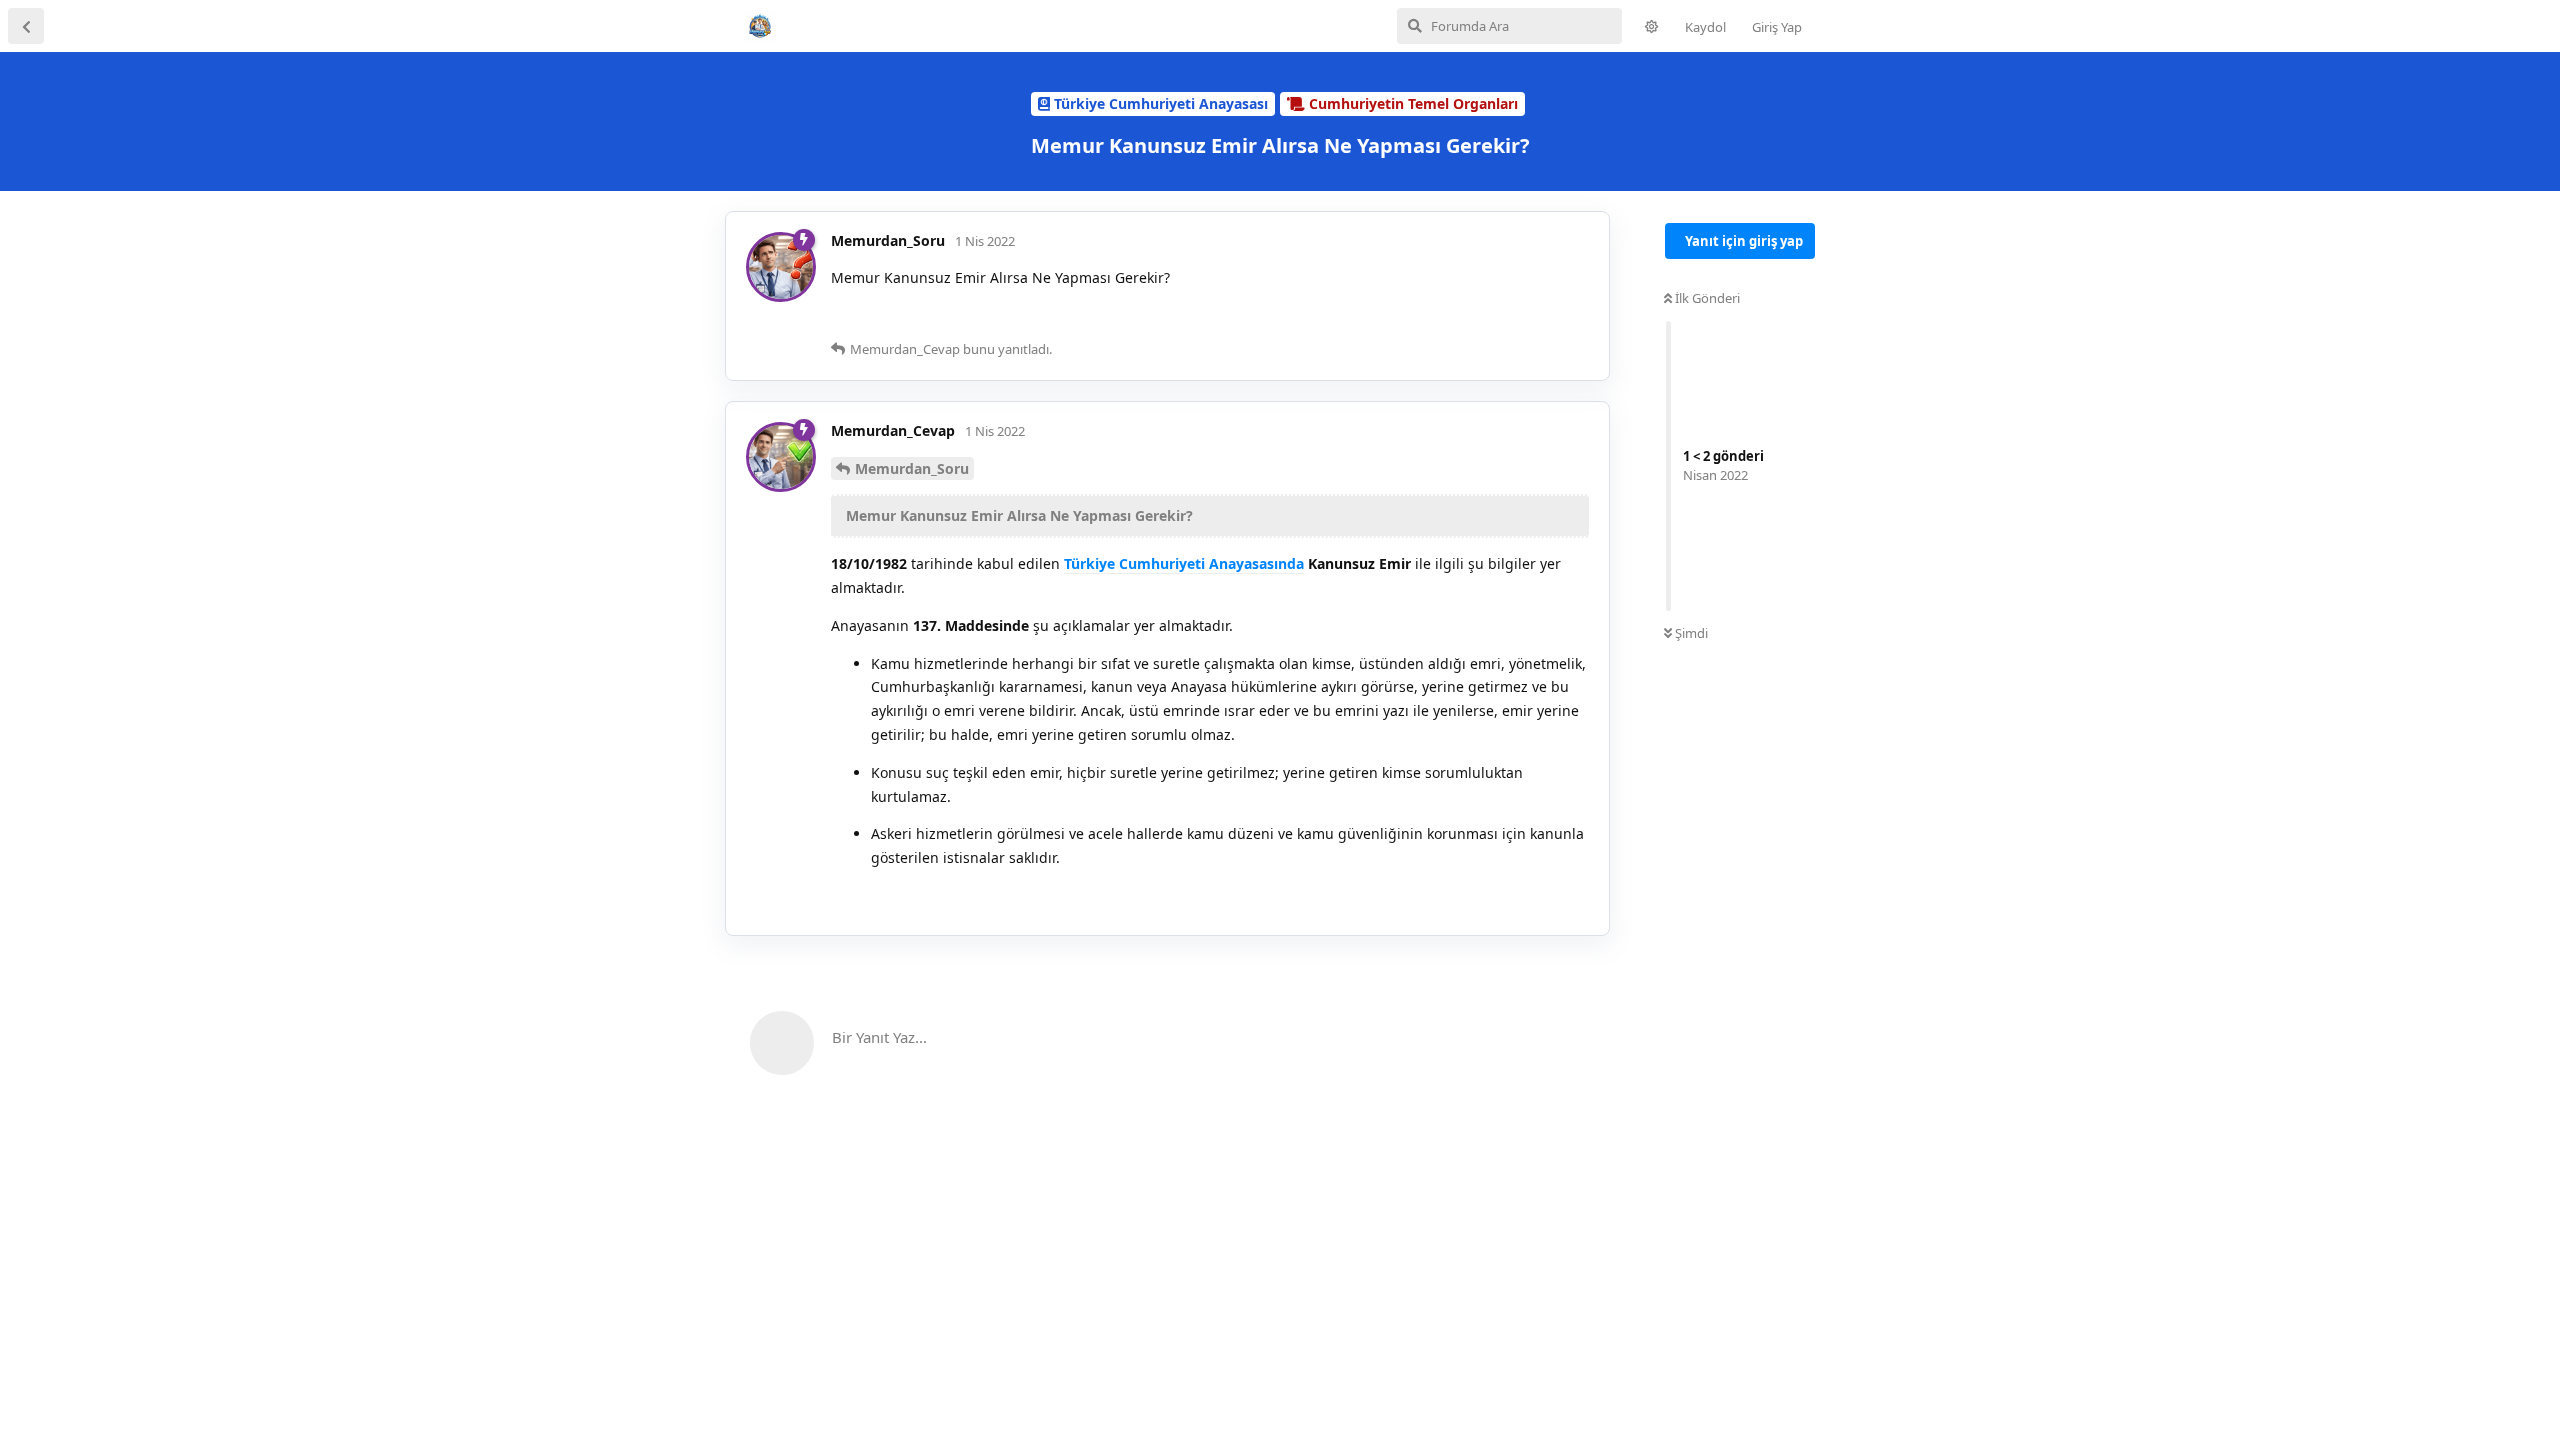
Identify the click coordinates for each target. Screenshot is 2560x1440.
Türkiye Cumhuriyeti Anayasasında (1184, 563)
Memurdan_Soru (912, 468)
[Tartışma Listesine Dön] (26, 26)
